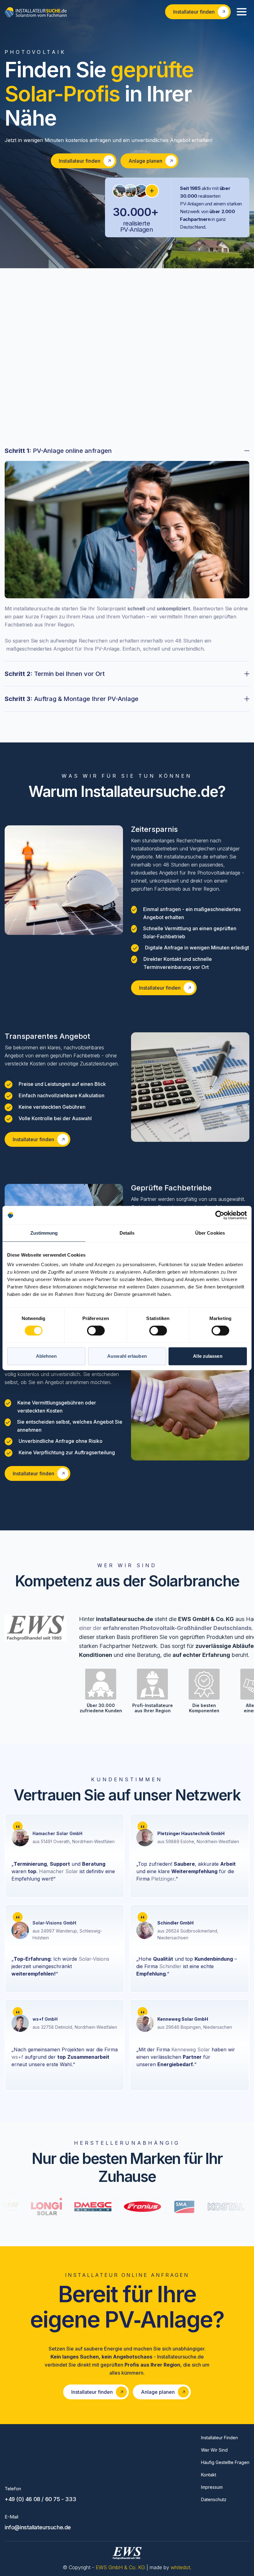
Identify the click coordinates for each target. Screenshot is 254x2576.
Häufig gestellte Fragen (225, 2462)
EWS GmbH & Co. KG (121, 2567)
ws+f (17, 2057)
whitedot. (181, 2567)
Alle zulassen (208, 1356)
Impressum (212, 2487)
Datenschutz (214, 2499)
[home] (36, 12)
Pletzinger (163, 1879)
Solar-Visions (94, 1959)
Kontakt (209, 2475)
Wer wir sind (214, 2450)
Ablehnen (46, 1356)
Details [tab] (127, 1233)
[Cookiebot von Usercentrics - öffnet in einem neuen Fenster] (220, 1215)
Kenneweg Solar (191, 2049)
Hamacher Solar (59, 1871)
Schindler (170, 1966)
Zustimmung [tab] (44, 1233)
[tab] (127, 554)
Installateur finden (219, 2438)
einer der (165, 1628)
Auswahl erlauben (127, 1356)
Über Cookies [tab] (210, 1233)
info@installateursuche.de (38, 2527)
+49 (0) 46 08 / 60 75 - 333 (40, 2499)
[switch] (96, 1331)
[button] (242, 12)
